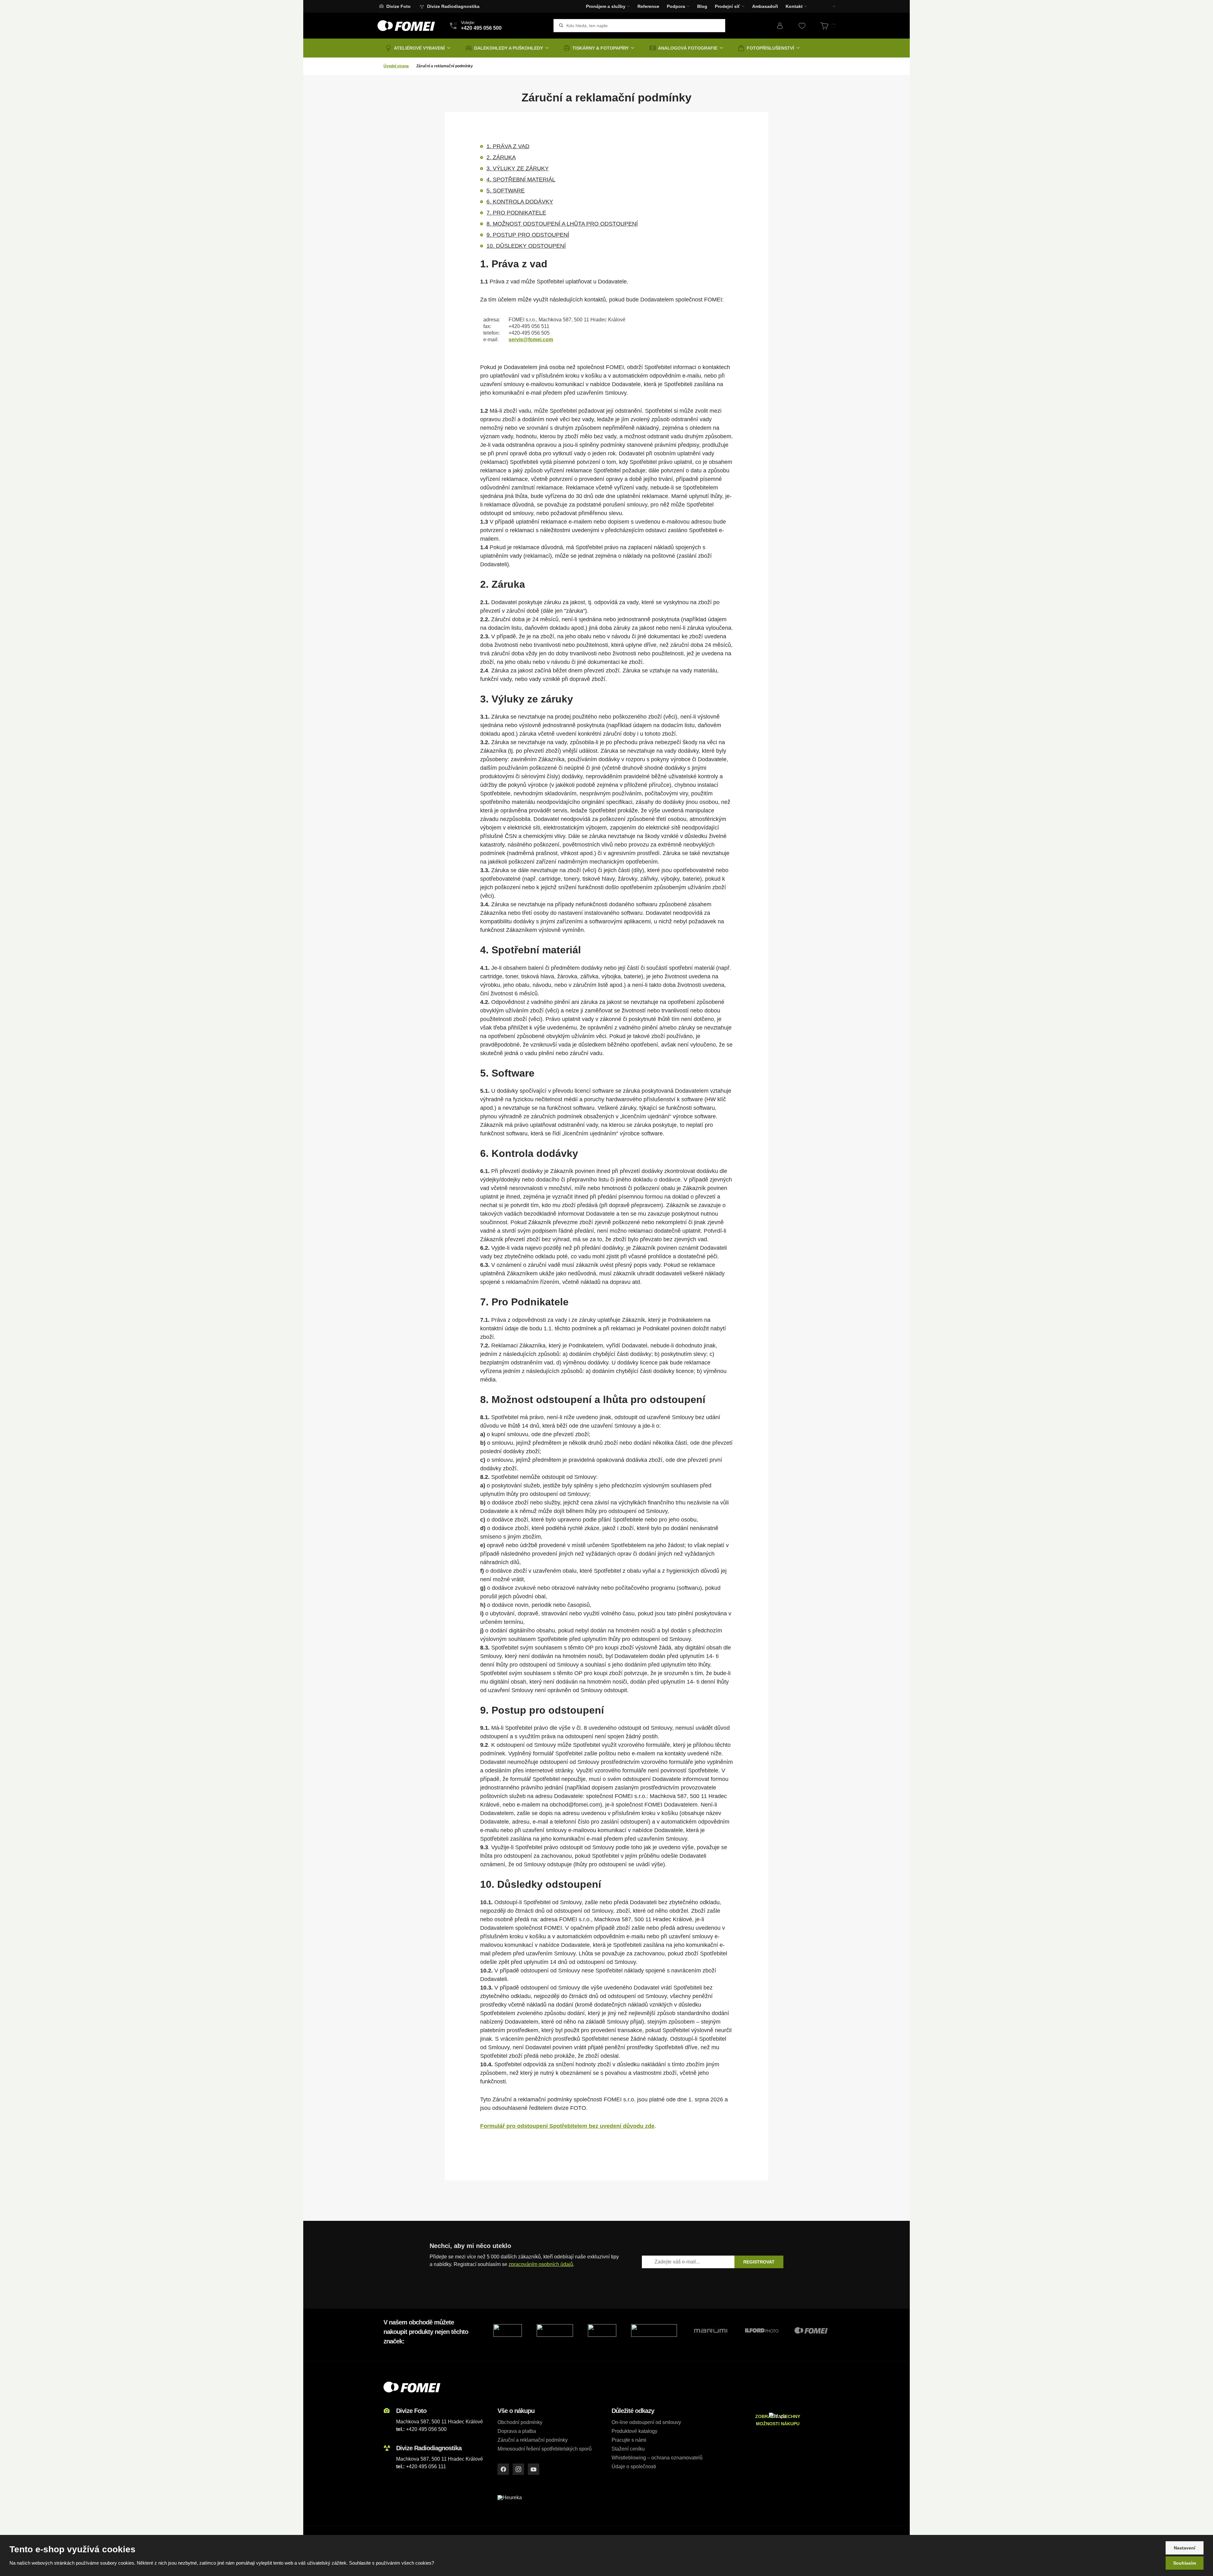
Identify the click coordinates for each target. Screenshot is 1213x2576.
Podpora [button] (676, 6)
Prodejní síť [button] (727, 6)
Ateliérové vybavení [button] (419, 48)
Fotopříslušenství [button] (770, 48)
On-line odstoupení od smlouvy (646, 2422)
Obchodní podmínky (520, 2422)
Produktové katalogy (634, 2431)
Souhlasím (1185, 2563)
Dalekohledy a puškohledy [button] (509, 48)
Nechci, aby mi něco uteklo (470, 2246)
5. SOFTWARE (506, 191)
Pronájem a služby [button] (606, 6)
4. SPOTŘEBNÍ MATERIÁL (521, 179)
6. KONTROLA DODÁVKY (520, 202)
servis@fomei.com (531, 340)
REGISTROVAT (759, 2262)
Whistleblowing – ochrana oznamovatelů (657, 2458)
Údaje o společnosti (634, 2467)
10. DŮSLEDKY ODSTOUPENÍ (526, 246)
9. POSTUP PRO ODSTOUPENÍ (528, 235)
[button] (830, 6)
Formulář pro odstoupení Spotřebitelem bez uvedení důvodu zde (567, 2126)
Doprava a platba (517, 2431)
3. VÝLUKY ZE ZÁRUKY (518, 168)
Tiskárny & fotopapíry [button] (600, 48)
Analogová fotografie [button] (688, 48)
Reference (648, 6)
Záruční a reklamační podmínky (533, 2440)
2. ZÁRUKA (501, 157)
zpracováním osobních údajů (541, 2264)
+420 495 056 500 (426, 2429)
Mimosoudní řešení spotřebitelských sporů (545, 2449)
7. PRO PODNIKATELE (516, 213)
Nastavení (1185, 2548)
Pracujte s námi (629, 2440)
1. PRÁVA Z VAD (508, 146)
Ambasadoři (765, 6)
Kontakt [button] (794, 6)
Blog (702, 6)
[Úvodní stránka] (406, 26)
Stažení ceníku (628, 2449)
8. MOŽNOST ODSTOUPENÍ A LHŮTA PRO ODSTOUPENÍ (562, 224)
